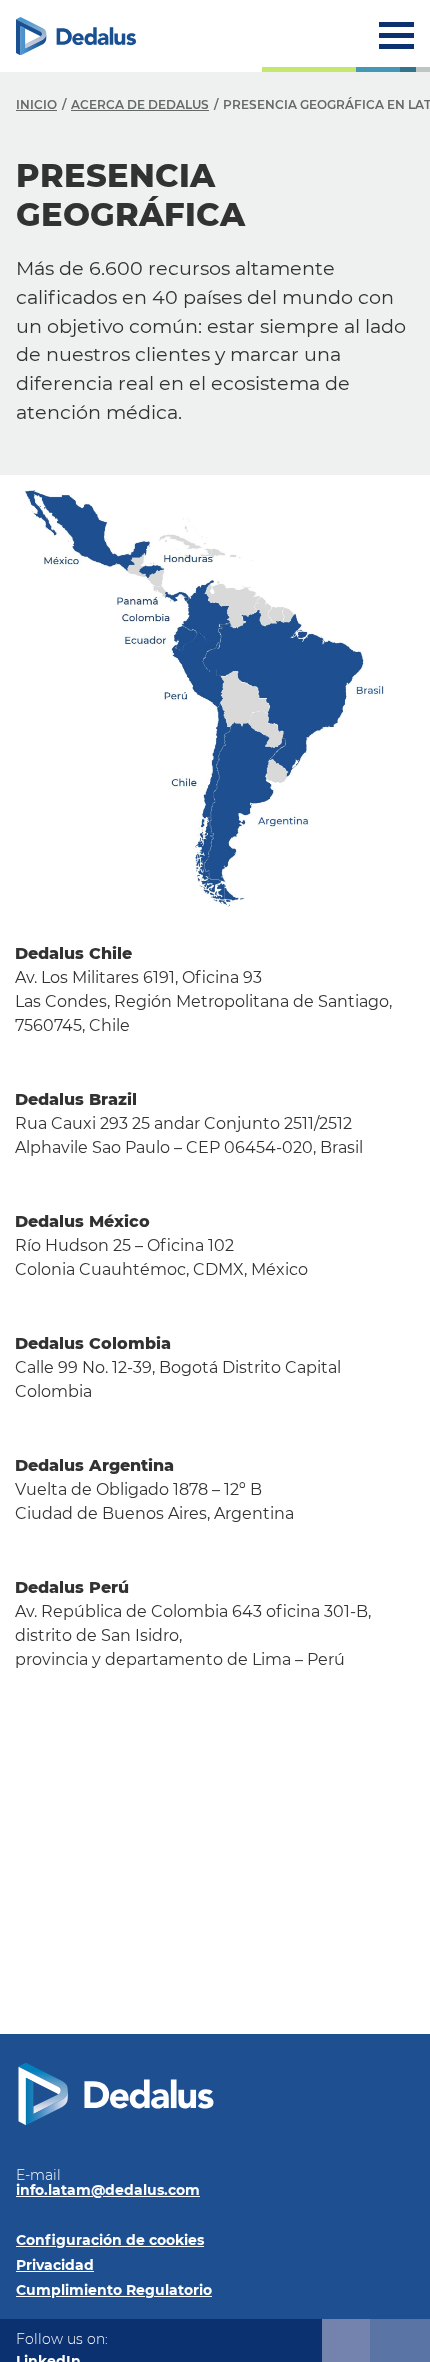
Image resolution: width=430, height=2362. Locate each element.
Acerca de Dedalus (140, 104)
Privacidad (55, 2265)
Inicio (36, 104)
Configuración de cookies (110, 2240)
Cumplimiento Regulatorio (114, 2290)
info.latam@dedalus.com (108, 2190)
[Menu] (396, 35)
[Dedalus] (76, 36)
